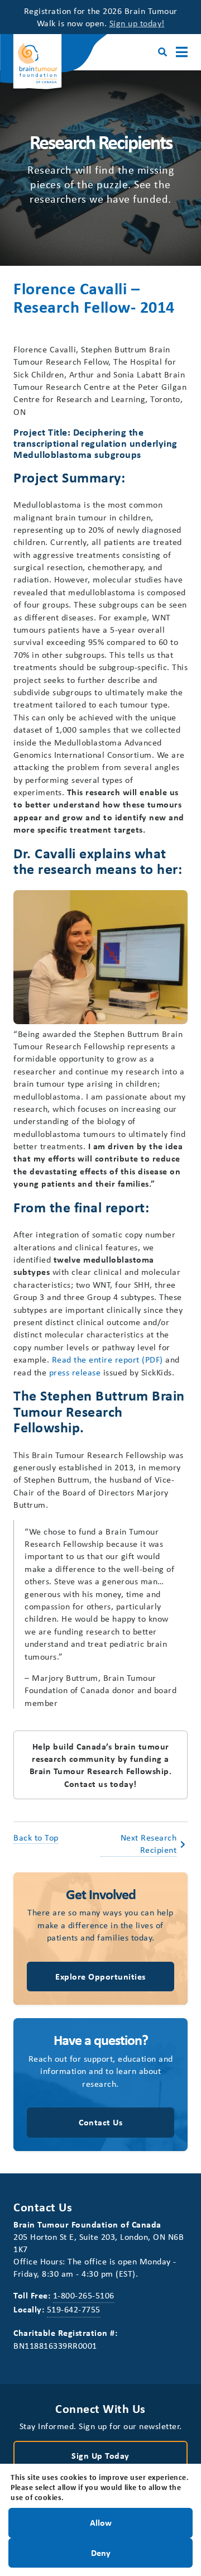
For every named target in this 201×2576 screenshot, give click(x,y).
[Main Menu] (182, 52)
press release (75, 1372)
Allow (101, 2522)
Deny (101, 2552)
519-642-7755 (74, 2309)
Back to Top (36, 1837)
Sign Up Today (100, 2455)
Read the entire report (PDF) (107, 1359)
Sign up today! (137, 23)
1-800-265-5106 (84, 2295)
